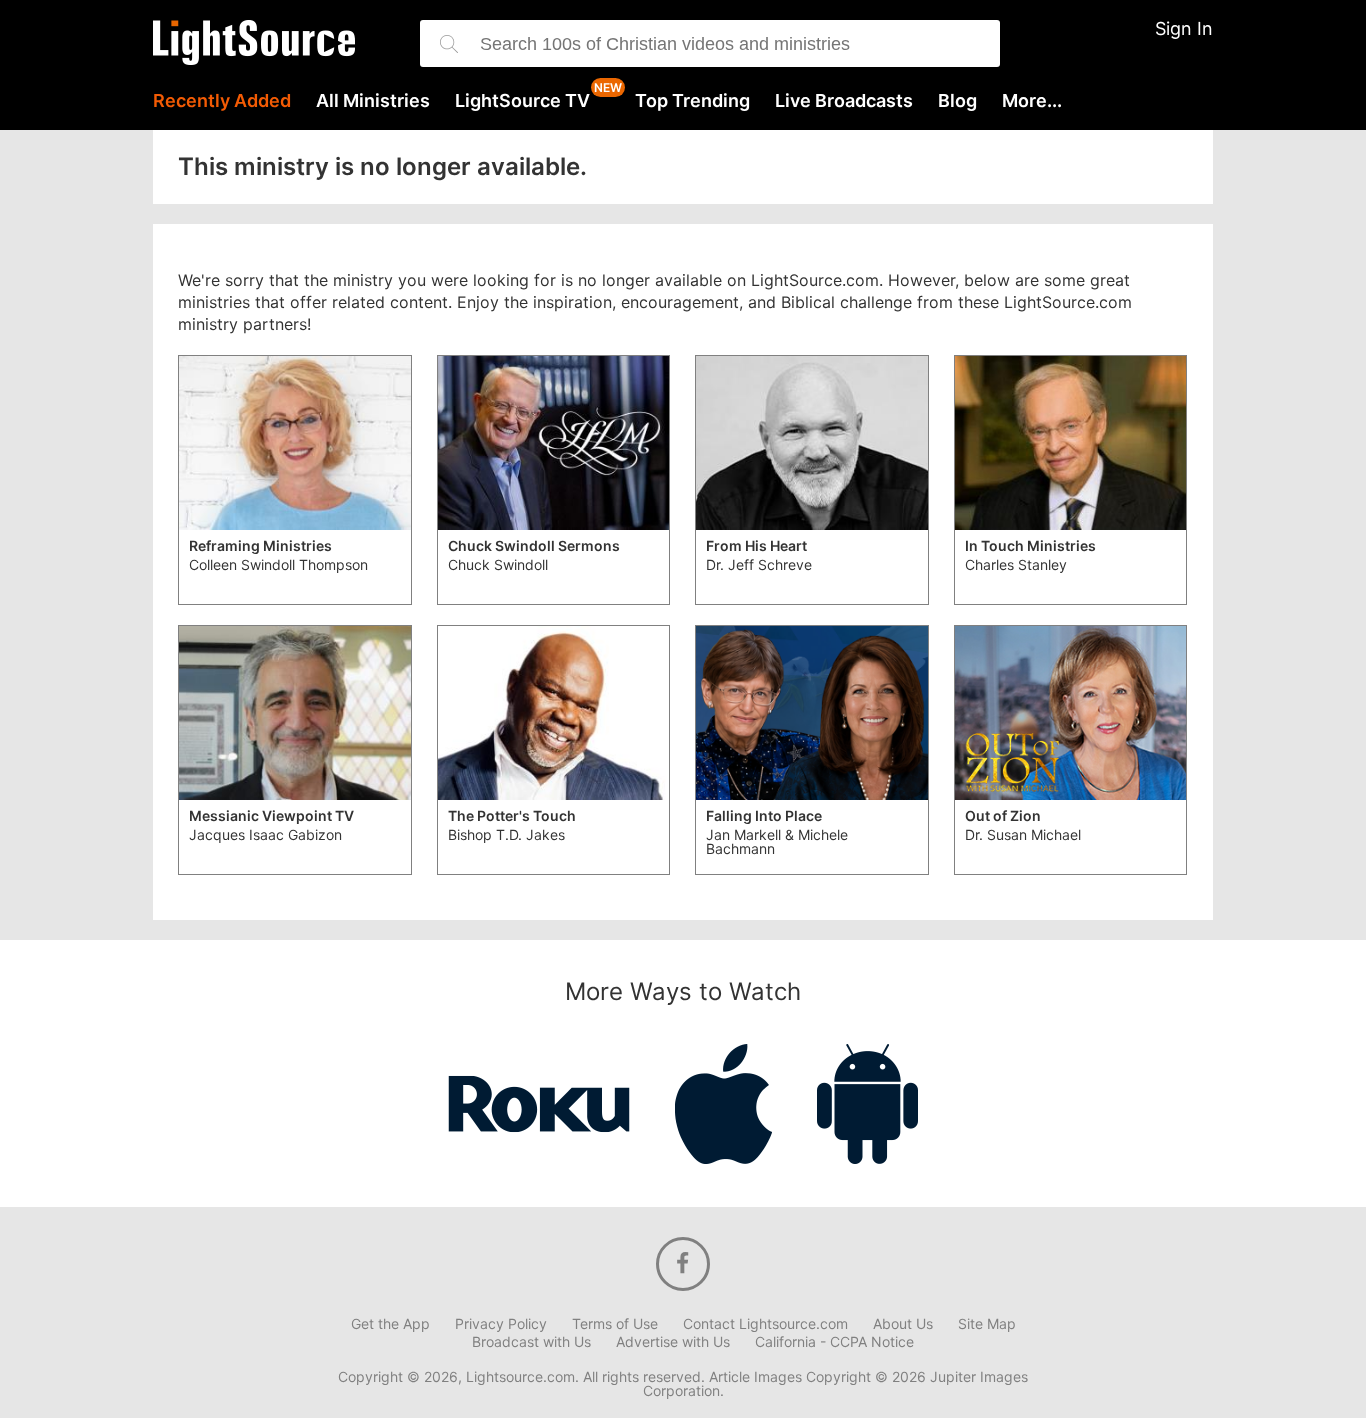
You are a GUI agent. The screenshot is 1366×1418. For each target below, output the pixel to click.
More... (1032, 101)
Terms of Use (615, 1324)
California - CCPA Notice (834, 1342)
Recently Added (222, 101)
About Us (903, 1324)
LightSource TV (522, 101)
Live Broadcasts (844, 101)
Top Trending (692, 101)
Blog (957, 101)
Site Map (987, 1324)
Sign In (1184, 28)
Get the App (390, 1324)
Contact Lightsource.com (765, 1324)
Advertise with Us (673, 1342)
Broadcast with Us (531, 1342)
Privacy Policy (501, 1324)
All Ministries (373, 101)
